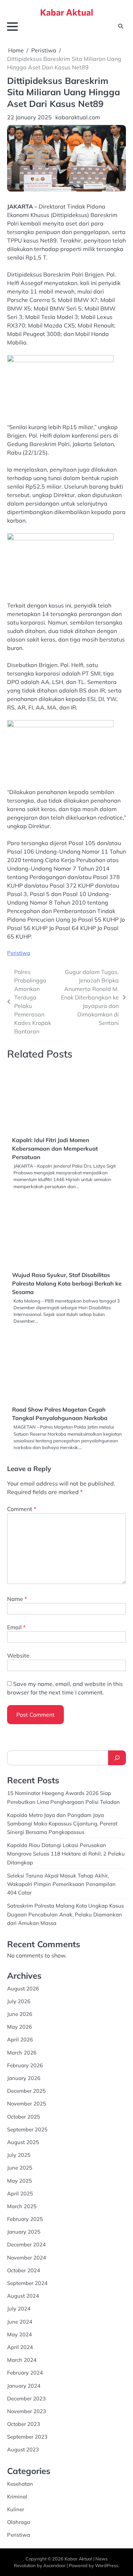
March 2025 (22, 2206)
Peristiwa (19, 953)
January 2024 (24, 2386)
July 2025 (19, 2155)
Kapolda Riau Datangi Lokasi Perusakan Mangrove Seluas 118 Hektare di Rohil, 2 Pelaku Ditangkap (66, 1854)
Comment (22, 1509)
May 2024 (20, 2334)
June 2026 (20, 2014)
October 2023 (24, 2424)
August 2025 (23, 2142)
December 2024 (26, 2244)
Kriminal (17, 2497)
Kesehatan (20, 2484)
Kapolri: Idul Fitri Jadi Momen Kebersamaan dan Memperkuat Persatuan (55, 1149)
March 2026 (22, 2053)
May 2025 (20, 2181)
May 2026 (20, 2027)
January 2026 (24, 2078)
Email (16, 1627)
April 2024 (20, 2347)
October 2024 (24, 2270)
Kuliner (16, 2509)
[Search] (117, 1758)
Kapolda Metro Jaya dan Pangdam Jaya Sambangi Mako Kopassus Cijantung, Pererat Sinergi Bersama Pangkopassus (62, 1823)
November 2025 (27, 2104)
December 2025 (26, 2091)
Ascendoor (54, 2565)
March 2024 (22, 2360)
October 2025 (24, 2117)
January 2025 (24, 2232)
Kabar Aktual (67, 12)
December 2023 (26, 2398)
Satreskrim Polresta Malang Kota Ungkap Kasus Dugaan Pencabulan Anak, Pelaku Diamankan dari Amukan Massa (65, 1914)
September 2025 (27, 2129)
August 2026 (23, 1988)
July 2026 (19, 2001)
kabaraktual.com (78, 117)
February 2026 (25, 2065)
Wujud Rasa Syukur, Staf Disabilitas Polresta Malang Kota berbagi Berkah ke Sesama (67, 1283)
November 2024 (27, 2258)
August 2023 (23, 2449)
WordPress (107, 2565)
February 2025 (25, 2219)
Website (18, 1655)
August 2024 (23, 2296)
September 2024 (27, 2283)
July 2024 (19, 2309)
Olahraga (19, 2522)
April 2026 (20, 2039)
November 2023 (27, 2411)
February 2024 (25, 2373)
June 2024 (20, 2322)
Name (17, 1599)
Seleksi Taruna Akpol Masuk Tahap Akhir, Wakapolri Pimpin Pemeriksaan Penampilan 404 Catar (61, 1884)
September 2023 (27, 2437)
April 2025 (20, 2193)
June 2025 (20, 2168)
